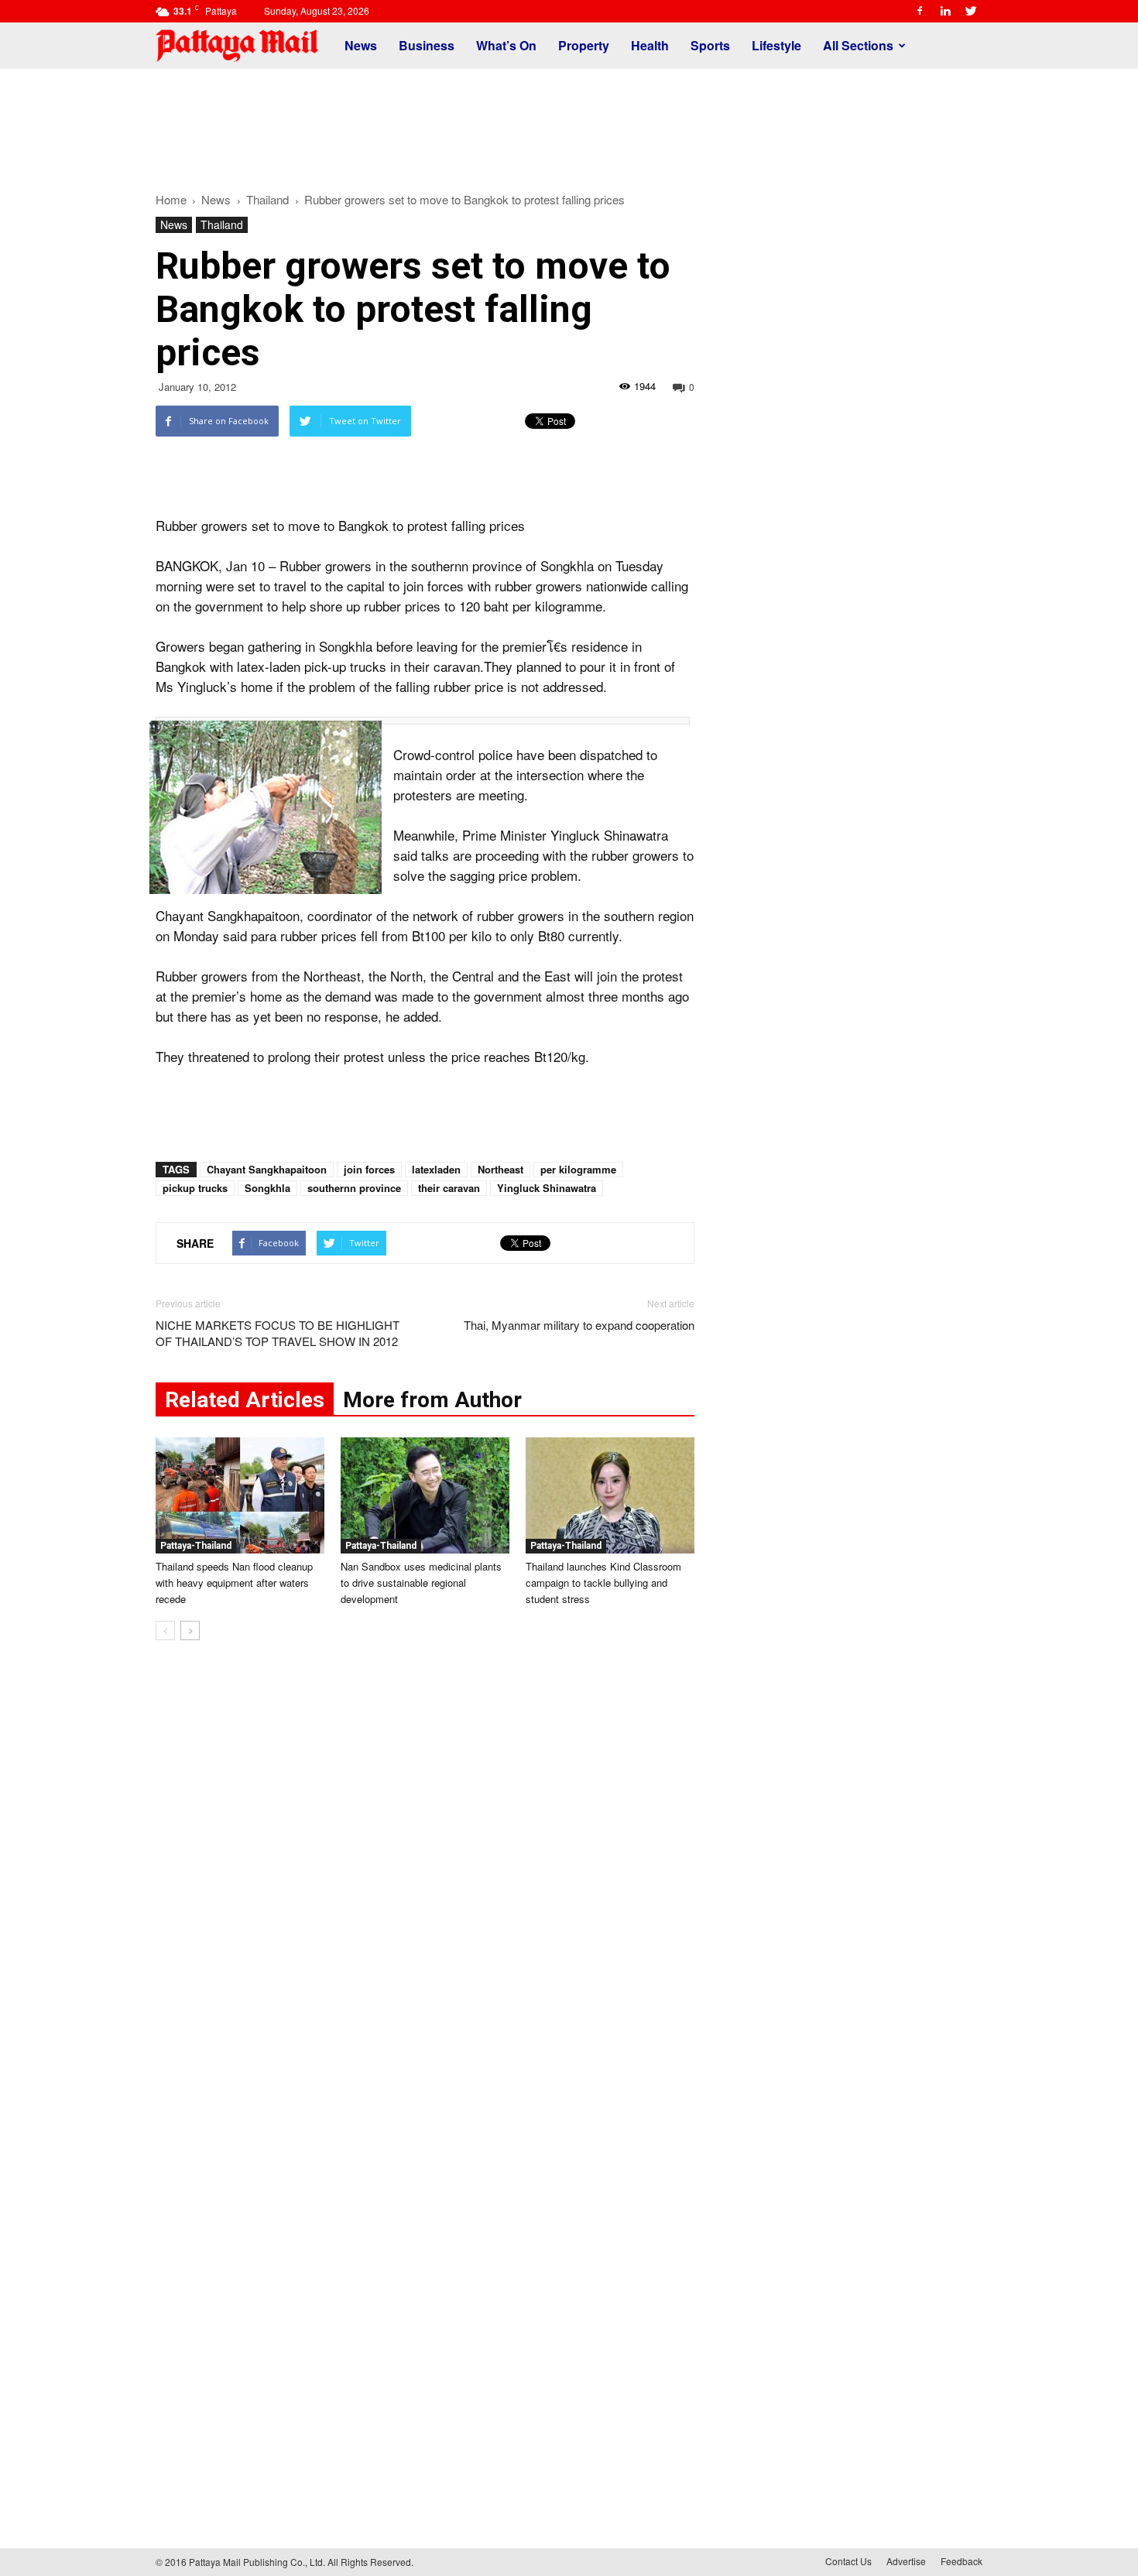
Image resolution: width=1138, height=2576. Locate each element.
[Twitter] (971, 11)
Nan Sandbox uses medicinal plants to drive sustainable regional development (421, 1583)
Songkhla (267, 1188)
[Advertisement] (569, 122)
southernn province (354, 1188)
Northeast (500, 1169)
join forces (369, 1169)
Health (650, 45)
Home (171, 199)
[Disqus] (425, 1887)
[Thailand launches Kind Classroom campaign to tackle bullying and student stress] (610, 1495)
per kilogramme (578, 1169)
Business (427, 45)
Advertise (906, 2561)
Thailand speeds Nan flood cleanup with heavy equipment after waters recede (234, 1583)
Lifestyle (776, 45)
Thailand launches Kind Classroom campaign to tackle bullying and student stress (603, 1583)
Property (584, 45)
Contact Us (848, 2561)
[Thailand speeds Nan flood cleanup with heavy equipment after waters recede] (240, 1495)
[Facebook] (920, 11)
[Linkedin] (945, 11)
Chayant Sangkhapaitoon (267, 1169)
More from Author (432, 1400)
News (361, 45)
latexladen (436, 1169)
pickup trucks (195, 1188)
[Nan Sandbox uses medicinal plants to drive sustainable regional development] (425, 1495)
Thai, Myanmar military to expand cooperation (579, 1325)
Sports (710, 45)
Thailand (222, 224)
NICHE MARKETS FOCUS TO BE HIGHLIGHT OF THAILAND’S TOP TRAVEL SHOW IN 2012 (278, 1333)
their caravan (449, 1188)
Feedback (961, 2561)
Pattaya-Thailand (196, 1546)
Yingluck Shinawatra (547, 1188)
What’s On (506, 45)
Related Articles (245, 1400)
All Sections (858, 45)
